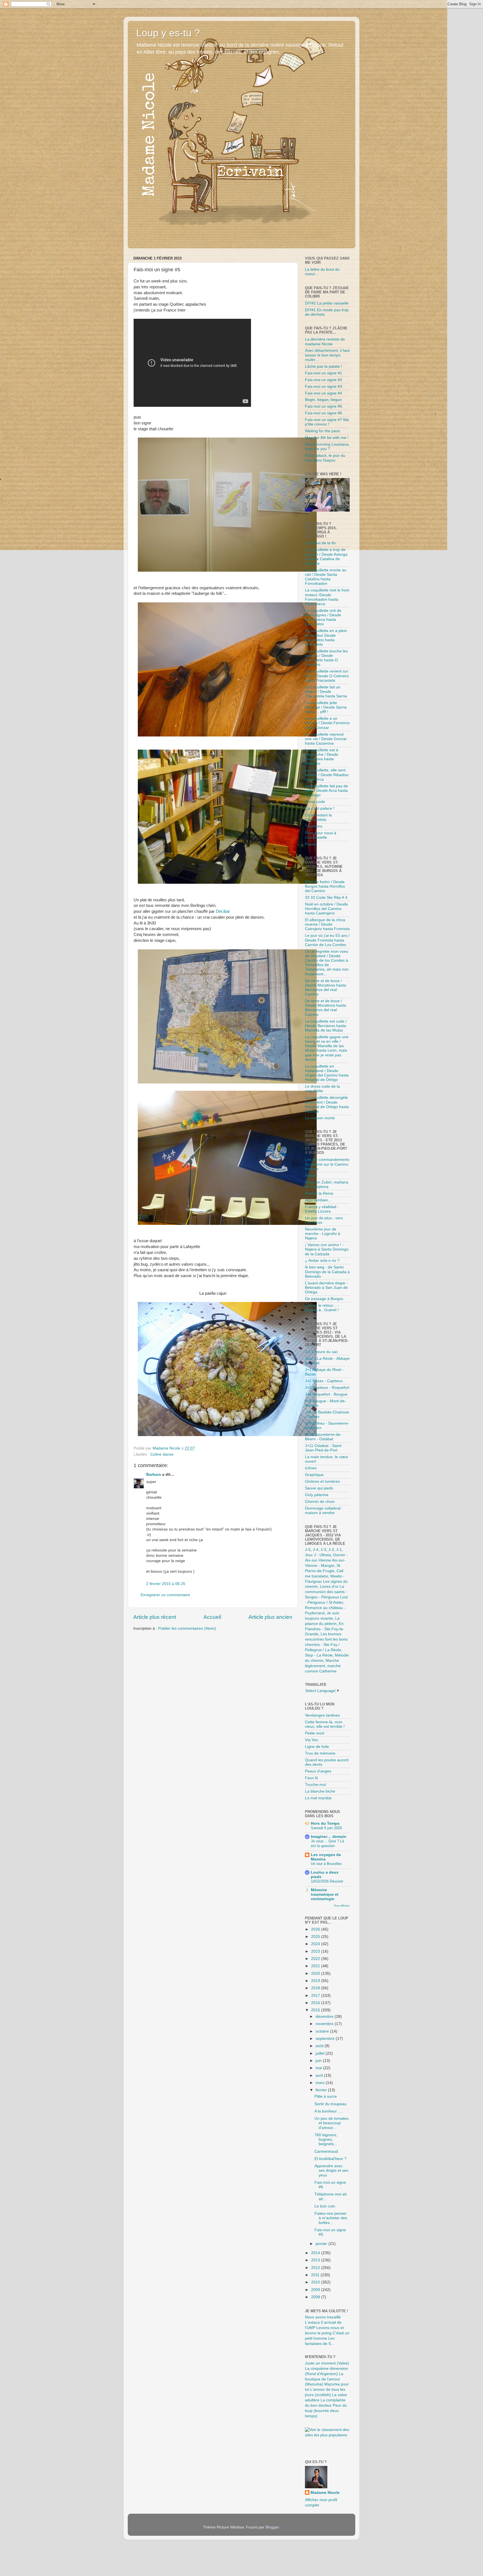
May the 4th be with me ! (327, 438)
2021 (316, 1966)
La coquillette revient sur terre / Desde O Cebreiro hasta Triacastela (327, 676)
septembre (326, 2039)
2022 (316, 1959)
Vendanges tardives (322, 1715)
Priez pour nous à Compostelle (321, 835)
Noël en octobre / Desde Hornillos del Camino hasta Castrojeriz (326, 909)
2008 (316, 2297)
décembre (325, 2017)
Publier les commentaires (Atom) (187, 1628)
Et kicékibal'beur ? (331, 2159)
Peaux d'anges (318, 1771)
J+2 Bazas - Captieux (324, 1381)
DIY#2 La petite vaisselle (327, 303)
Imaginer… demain (329, 1837)
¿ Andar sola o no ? (322, 1260)
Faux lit (311, 1778)
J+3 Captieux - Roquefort (327, 1388)
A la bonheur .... (328, 2111)
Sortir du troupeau (331, 2104)
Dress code (315, 802)
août (320, 2046)
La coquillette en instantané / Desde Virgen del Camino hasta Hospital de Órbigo (327, 1073)
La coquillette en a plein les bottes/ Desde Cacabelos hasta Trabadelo (326, 638)
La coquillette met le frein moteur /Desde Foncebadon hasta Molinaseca (327, 597)
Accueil (212, 1617)
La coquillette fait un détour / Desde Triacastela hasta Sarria (326, 692)
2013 (316, 2260)
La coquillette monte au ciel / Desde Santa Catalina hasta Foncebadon (326, 577)
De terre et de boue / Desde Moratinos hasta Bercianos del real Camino (325, 988)
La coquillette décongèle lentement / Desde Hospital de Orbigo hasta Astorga (327, 1104)
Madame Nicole (325, 2493)
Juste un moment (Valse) (327, 2363)
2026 (316, 1929)
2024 (316, 1944)
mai (319, 2068)
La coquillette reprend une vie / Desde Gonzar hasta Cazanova (326, 739)
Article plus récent (155, 1617)
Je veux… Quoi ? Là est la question (327, 1843)
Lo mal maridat (318, 1798)
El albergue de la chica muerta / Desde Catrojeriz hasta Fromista (327, 924)
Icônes (311, 1468)
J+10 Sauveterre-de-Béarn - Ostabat (323, 1437)
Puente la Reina (319, 1193)
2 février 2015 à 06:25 (166, 1584)
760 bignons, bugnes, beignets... (326, 2139)
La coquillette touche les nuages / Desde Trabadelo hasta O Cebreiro (326, 658)
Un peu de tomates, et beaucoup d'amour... (332, 2123)
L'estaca (312, 2322)
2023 (316, 1951)
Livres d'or (329, 1587)
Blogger (272, 2527)
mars (321, 2083)
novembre (325, 2024)
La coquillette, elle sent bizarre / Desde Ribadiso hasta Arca (327, 775)
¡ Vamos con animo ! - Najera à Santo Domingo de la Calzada (327, 1249)
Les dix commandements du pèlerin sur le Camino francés (327, 1164)
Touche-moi (315, 1785)
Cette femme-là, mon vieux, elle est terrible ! (325, 1724)
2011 (316, 2275)
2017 (316, 1996)
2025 (316, 1937)
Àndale (311, 1176)
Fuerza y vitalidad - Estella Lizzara (322, 1209)
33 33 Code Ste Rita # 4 (326, 898)
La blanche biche (320, 1791)
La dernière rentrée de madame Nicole (325, 342)
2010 (316, 2282)
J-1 (339, 1550)
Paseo (311, 844)
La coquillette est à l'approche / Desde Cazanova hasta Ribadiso (322, 757)
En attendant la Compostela (318, 817)
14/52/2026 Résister (327, 1881)
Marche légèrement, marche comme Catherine (323, 1666)
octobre (323, 2031)
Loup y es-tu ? (168, 33)
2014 (316, 2253)
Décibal (223, 911)
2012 (316, 2268)
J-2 (331, 1550)
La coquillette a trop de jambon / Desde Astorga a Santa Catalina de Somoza (326, 557)
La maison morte (320, 1118)
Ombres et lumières (322, 1481)
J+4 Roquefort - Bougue (326, 1394)
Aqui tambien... (318, 1200)
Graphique (314, 1475)
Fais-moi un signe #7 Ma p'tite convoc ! (327, 422)
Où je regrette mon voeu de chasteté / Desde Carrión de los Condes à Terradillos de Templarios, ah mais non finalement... (327, 963)
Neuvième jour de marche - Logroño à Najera (323, 1234)
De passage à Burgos (324, 1299)
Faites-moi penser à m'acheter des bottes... (331, 2218)
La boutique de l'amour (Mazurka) (324, 2379)
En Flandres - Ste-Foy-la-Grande (325, 1629)
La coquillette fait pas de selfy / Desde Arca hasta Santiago (326, 791)
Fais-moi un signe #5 (324, 406)
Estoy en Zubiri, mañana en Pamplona (327, 1184)
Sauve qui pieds (319, 1488)
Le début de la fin (320, 543)
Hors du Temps (325, 1823)
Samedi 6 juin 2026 (326, 1828)
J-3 (323, 1550)
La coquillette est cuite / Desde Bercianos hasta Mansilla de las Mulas (326, 1026)
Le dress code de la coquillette (322, 1089)
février (322, 2090)
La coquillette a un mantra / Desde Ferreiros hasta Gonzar (327, 723)
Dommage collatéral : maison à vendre (324, 1511)
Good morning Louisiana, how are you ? (327, 447)
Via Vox (312, 1740)
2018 (316, 1988)
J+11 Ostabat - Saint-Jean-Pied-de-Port (324, 1448)
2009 (316, 2290)
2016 (316, 2003)
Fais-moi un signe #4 (324, 393)
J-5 (308, 1550)
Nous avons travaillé (323, 2317)
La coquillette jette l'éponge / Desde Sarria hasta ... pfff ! (326, 707)
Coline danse (162, 1454)
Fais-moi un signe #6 (324, 413)
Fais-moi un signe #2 (324, 380)
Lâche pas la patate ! (324, 366)
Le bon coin (325, 2206)
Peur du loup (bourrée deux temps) (326, 2411)
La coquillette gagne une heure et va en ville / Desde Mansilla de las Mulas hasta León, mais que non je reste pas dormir (327, 1048)
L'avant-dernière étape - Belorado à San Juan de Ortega (326, 1288)
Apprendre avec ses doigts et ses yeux (331, 2170)
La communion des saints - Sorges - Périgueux (326, 1592)
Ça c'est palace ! (320, 808)
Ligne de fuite (317, 1747)
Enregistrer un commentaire (165, 1595)
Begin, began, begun (323, 400)
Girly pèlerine (317, 1495)
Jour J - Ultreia (318, 1555)
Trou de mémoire (320, 1753)
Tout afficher (342, 1906)
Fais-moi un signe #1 (324, 373)
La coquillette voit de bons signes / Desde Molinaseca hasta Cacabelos (323, 617)
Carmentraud (326, 2151)
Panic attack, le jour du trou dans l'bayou (325, 458)
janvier (322, 2244)
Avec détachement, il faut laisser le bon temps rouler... (327, 355)
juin (319, 2061)
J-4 (316, 1550)
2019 (316, 1981)
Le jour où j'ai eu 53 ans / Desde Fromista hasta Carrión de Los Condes (327, 940)
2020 (316, 1973)
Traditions (314, 826)
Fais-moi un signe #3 (324, 387)
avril (320, 2075)
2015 (316, 2010)
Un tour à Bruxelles (326, 1864)
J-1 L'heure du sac (321, 1352)
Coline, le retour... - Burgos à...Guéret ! (322, 1308)
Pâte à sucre (326, 2096)
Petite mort (315, 1733)
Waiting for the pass (322, 431)
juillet (321, 2053)
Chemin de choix (320, 1502)
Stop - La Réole (319, 1655)
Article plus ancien (270, 1617)
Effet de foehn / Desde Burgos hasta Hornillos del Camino (325, 886)
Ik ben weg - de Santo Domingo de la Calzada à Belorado (327, 1272)
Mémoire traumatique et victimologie (325, 1894)
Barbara (154, 1474)
